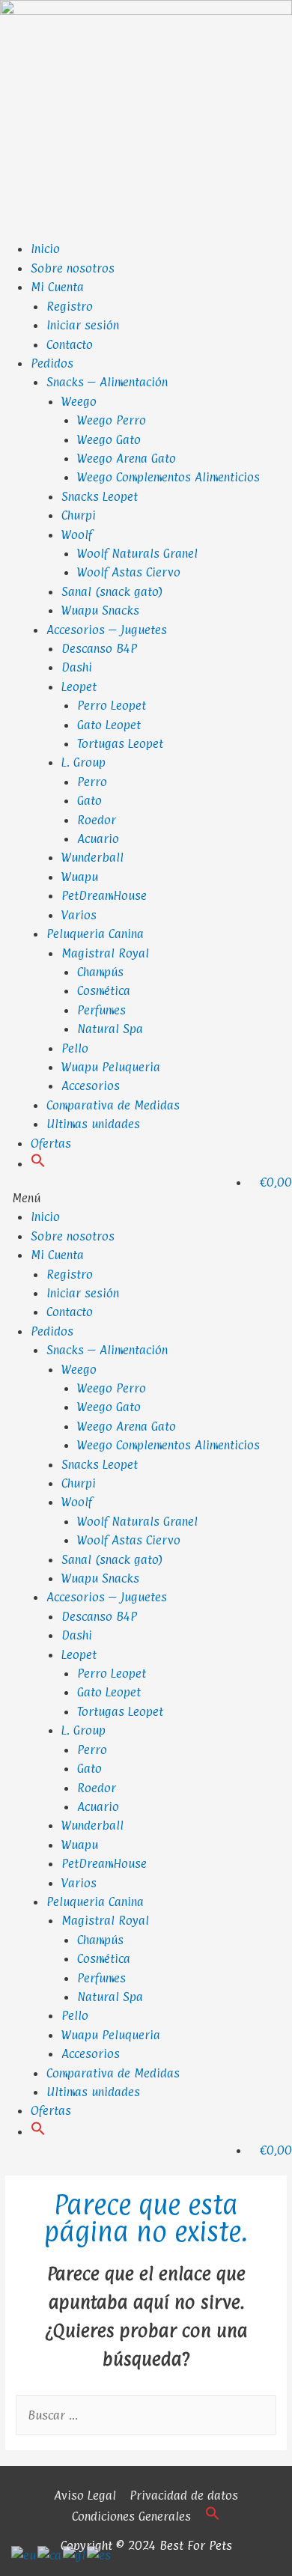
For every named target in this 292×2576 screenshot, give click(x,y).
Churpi (79, 515)
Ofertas (51, 1143)
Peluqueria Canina (95, 934)
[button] (38, 1163)
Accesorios (91, 1085)
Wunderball (92, 857)
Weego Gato (109, 439)
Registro (70, 306)
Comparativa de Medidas (113, 1105)
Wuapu (80, 877)
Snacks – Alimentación (107, 382)
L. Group (83, 762)
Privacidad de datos (184, 2495)
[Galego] (75, 2554)
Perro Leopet (112, 705)
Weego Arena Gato (127, 458)
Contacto (70, 344)
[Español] (100, 2554)
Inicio (45, 249)
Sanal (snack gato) (112, 591)
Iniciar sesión (83, 325)
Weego (79, 401)
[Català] (50, 2554)
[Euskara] (24, 2554)
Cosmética (104, 990)
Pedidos (52, 363)
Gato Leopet (109, 725)
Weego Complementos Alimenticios (168, 477)
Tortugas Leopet (120, 743)
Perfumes (101, 1010)
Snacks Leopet (100, 496)
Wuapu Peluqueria (111, 1067)
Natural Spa (110, 1029)
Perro (92, 782)
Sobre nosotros (73, 268)
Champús (100, 972)
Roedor (97, 820)
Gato (89, 800)
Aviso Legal (85, 2495)
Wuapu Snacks (100, 610)
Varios (79, 915)
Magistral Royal (105, 953)
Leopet (79, 686)
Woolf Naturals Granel (137, 553)
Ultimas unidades (93, 1124)
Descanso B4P (99, 648)
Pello (75, 1048)
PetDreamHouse (104, 895)
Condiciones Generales (131, 2516)
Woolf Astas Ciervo (129, 572)
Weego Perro (112, 420)
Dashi (77, 667)
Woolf (77, 535)
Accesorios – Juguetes (107, 630)
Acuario (98, 838)
